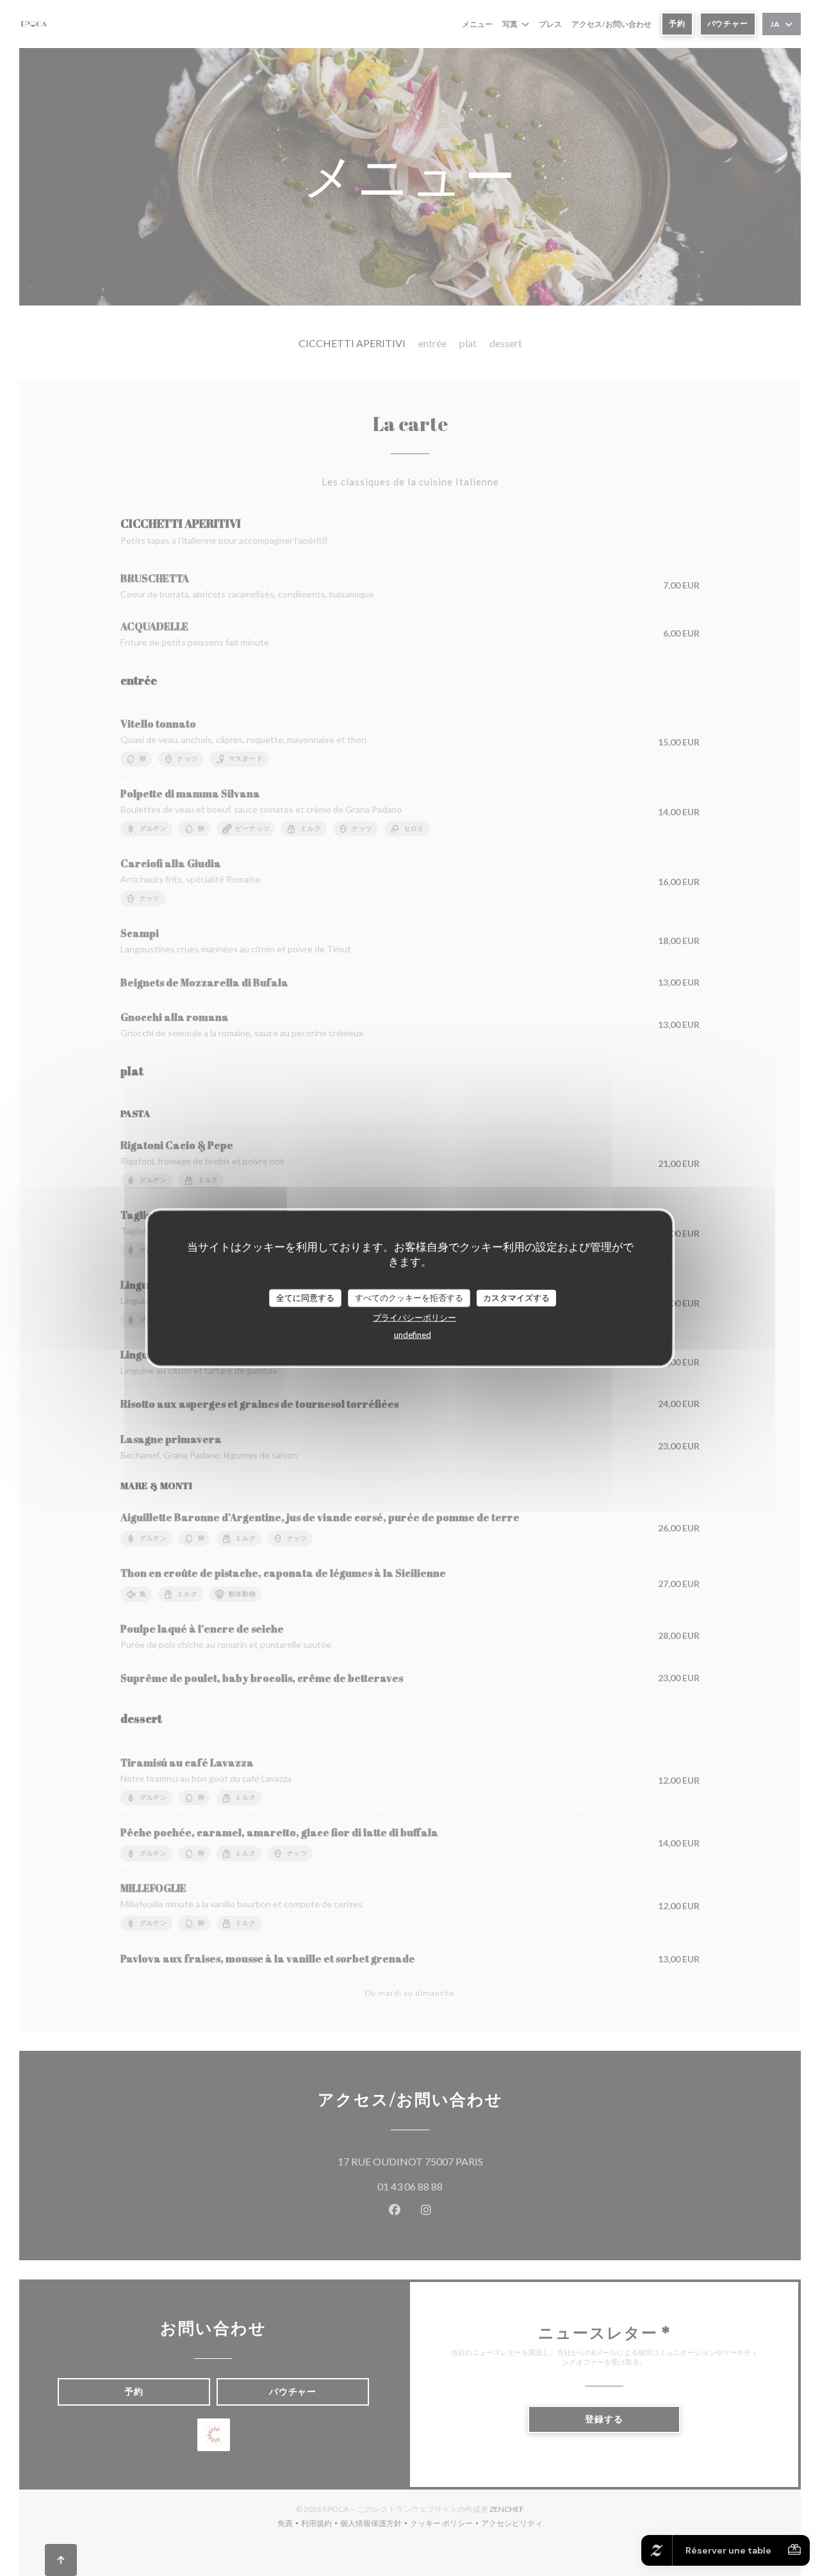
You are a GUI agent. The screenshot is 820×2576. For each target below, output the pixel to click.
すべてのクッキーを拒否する (409, 1298)
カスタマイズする (516, 1298)
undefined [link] (413, 1334)
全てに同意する (305, 1298)
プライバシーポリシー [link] (414, 1317)
